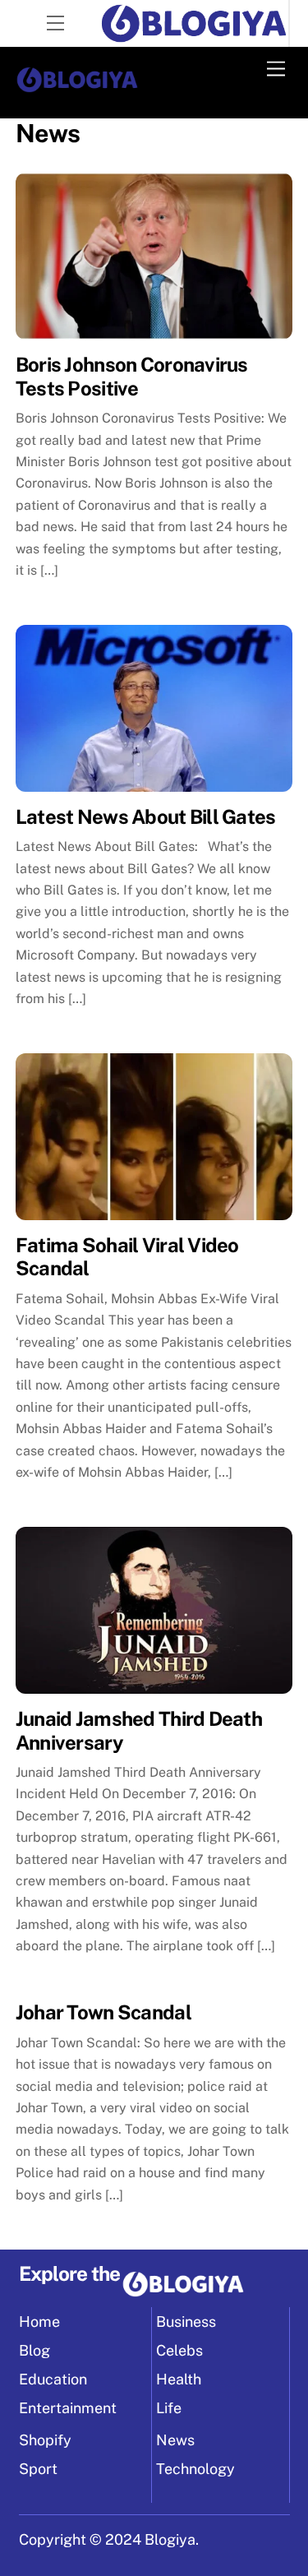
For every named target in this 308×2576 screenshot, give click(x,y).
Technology (195, 2469)
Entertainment (68, 2408)
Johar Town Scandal (103, 2012)
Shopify (45, 2440)
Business (186, 2322)
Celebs (179, 2350)
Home (39, 2322)
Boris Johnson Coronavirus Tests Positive (132, 376)
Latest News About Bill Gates (146, 816)
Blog (34, 2350)
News (175, 2440)
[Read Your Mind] (77, 88)
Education (53, 2379)
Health (179, 2379)
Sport (38, 2469)
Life (169, 2408)
